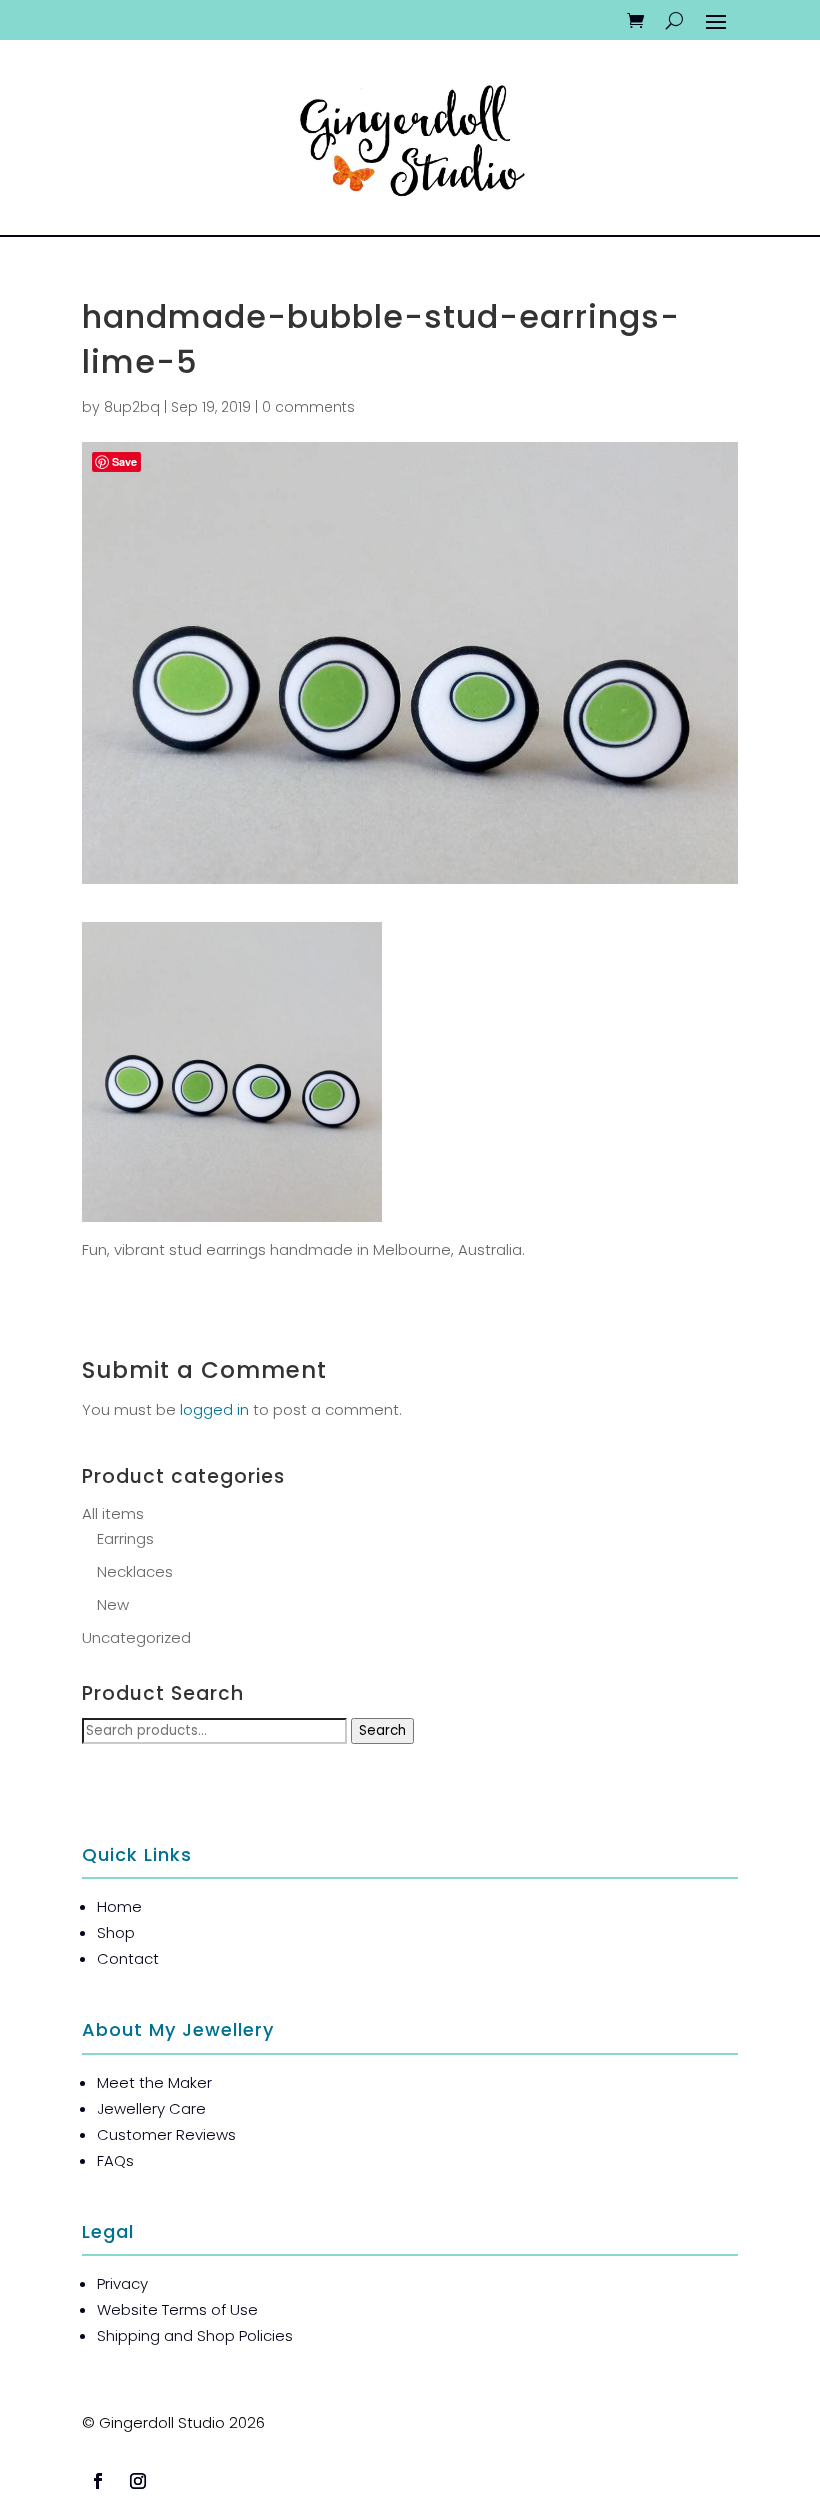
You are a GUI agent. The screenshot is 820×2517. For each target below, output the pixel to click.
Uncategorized (136, 1637)
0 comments (308, 407)
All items (113, 1513)
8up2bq (132, 407)
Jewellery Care (151, 2108)
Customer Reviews (166, 2134)
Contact (128, 1958)
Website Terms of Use (177, 2309)
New (113, 1604)
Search (382, 1730)
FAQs (115, 2160)
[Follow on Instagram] (138, 2481)
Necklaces (135, 1571)
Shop (116, 1932)
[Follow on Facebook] (98, 2481)
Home (119, 1906)
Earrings (125, 1538)
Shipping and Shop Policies (195, 2335)
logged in (214, 1409)
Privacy (122, 2283)
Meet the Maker (154, 2082)
